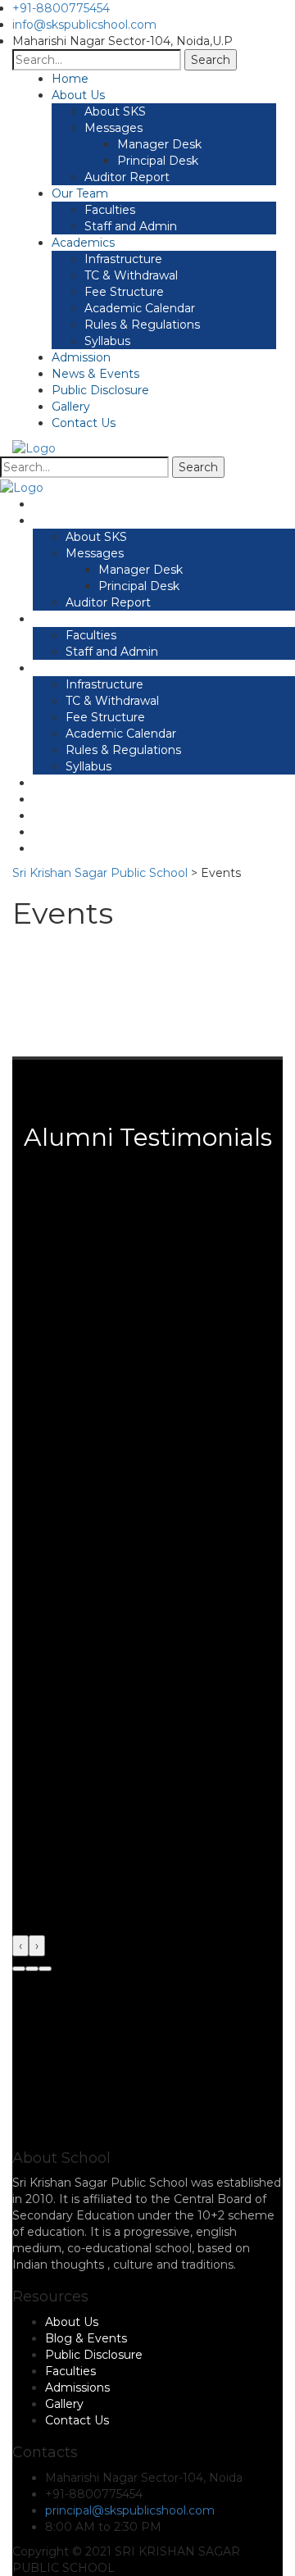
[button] (19, 1969)
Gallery (71, 407)
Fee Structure (124, 292)
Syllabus (107, 341)
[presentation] (20, 1946)
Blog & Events (86, 2338)
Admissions (77, 2387)
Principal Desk (158, 161)
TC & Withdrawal (131, 275)
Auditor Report (127, 177)
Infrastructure (123, 259)
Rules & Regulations (142, 325)
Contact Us (84, 423)
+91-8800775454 (61, 8)
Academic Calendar (140, 308)
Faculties (110, 210)
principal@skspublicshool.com (130, 2510)
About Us (78, 95)
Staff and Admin (131, 226)
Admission (81, 357)
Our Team (80, 193)
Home (70, 79)
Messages (113, 128)
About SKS (115, 111)
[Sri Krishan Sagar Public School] (34, 448)
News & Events (95, 374)
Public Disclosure (100, 390)
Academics (83, 243)
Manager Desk (159, 144)
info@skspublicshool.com (84, 25)
